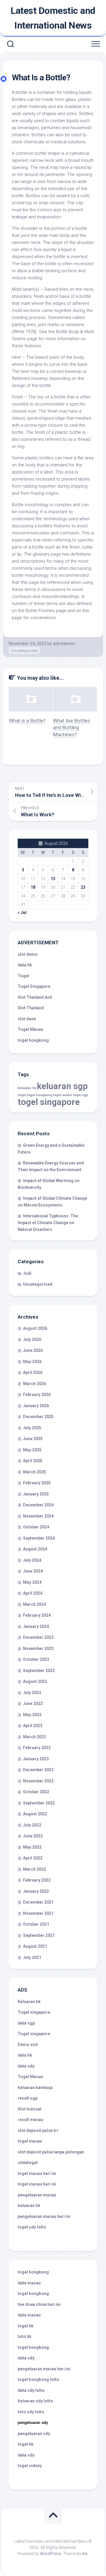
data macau (29, 2283)
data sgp (26, 2023)
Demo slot (28, 2045)
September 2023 (39, 1671)
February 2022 (37, 1880)
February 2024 (37, 1615)
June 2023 (33, 1704)
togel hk (26, 2444)
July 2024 (32, 1560)
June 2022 (33, 1836)
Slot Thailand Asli (35, 997)
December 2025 (38, 1417)
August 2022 (35, 1814)
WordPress (51, 2554)
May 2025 (32, 1450)
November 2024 (38, 1516)
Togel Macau (30, 1029)
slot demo (28, 954)
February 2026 (37, 1395)
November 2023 (38, 1648)
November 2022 (38, 1781)
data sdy (26, 2066)
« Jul (22, 913)
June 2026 (33, 1350)
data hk (25, 965)
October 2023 (36, 1659)
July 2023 (32, 1693)
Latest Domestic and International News (53, 18)
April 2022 (33, 1858)
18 (33, 887)
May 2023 (32, 1715)
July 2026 (32, 1339)
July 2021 (32, 1957)
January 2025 (36, 1494)
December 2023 (38, 1637)
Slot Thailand (31, 1008)
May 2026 (32, 1362)
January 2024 (36, 1626)
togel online (63, 1095)
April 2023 (33, 1726)
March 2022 (34, 1869)
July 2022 (32, 1825)
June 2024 (33, 1571)
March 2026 (34, 1384)
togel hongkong (39, 1095)
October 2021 (36, 1924)
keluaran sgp (62, 1086)
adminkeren (64, 644)
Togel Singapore (34, 986)
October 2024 (36, 1527)
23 (83, 887)
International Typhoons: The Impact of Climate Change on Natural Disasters (48, 1223)
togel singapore (49, 1102)
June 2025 (33, 1439)
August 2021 (35, 1946)
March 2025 (34, 1472)
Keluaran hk (29, 2002)
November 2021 (38, 1913)
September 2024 (39, 1538)
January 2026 (36, 1406)
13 (53, 879)
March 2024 (34, 1604)
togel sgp (81, 1095)
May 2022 (32, 1847)
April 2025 (33, 1461)
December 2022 (38, 1770)
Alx (85, 2554)
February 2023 (37, 1748)
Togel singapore (34, 2012)
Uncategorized (24, 651)
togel (22, 1095)
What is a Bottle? (27, 721)
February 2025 (37, 1483)
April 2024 (33, 1593)
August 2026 (35, 1328)
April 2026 (33, 1372)
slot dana (27, 1019)
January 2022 (36, 1891)
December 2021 (38, 1902)
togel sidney (30, 2466)
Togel (23, 976)
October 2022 (36, 1792)
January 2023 (36, 1759)
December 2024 (38, 1505)
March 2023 (34, 1737)
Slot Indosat (30, 2109)
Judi (27, 1273)
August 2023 (35, 1681)
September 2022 (39, 1803)
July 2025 (32, 1428)
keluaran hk (27, 1088)
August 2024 (35, 1549)
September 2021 (39, 1935)
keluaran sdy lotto (35, 2401)
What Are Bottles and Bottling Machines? (72, 728)
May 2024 (32, 1582)
